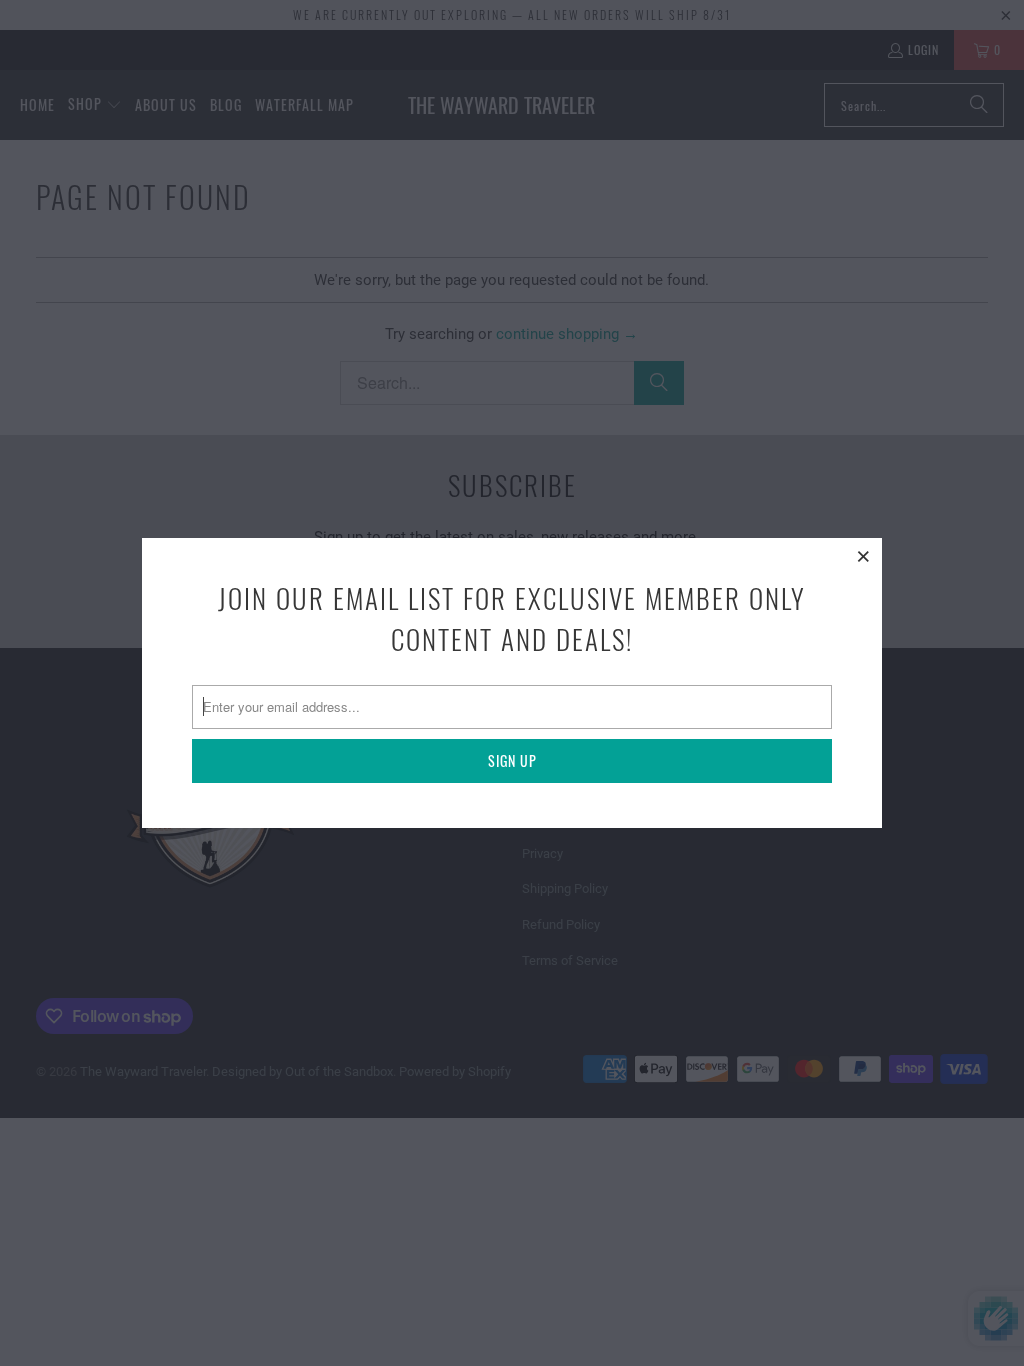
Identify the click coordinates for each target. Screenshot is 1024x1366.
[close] (864, 556)
